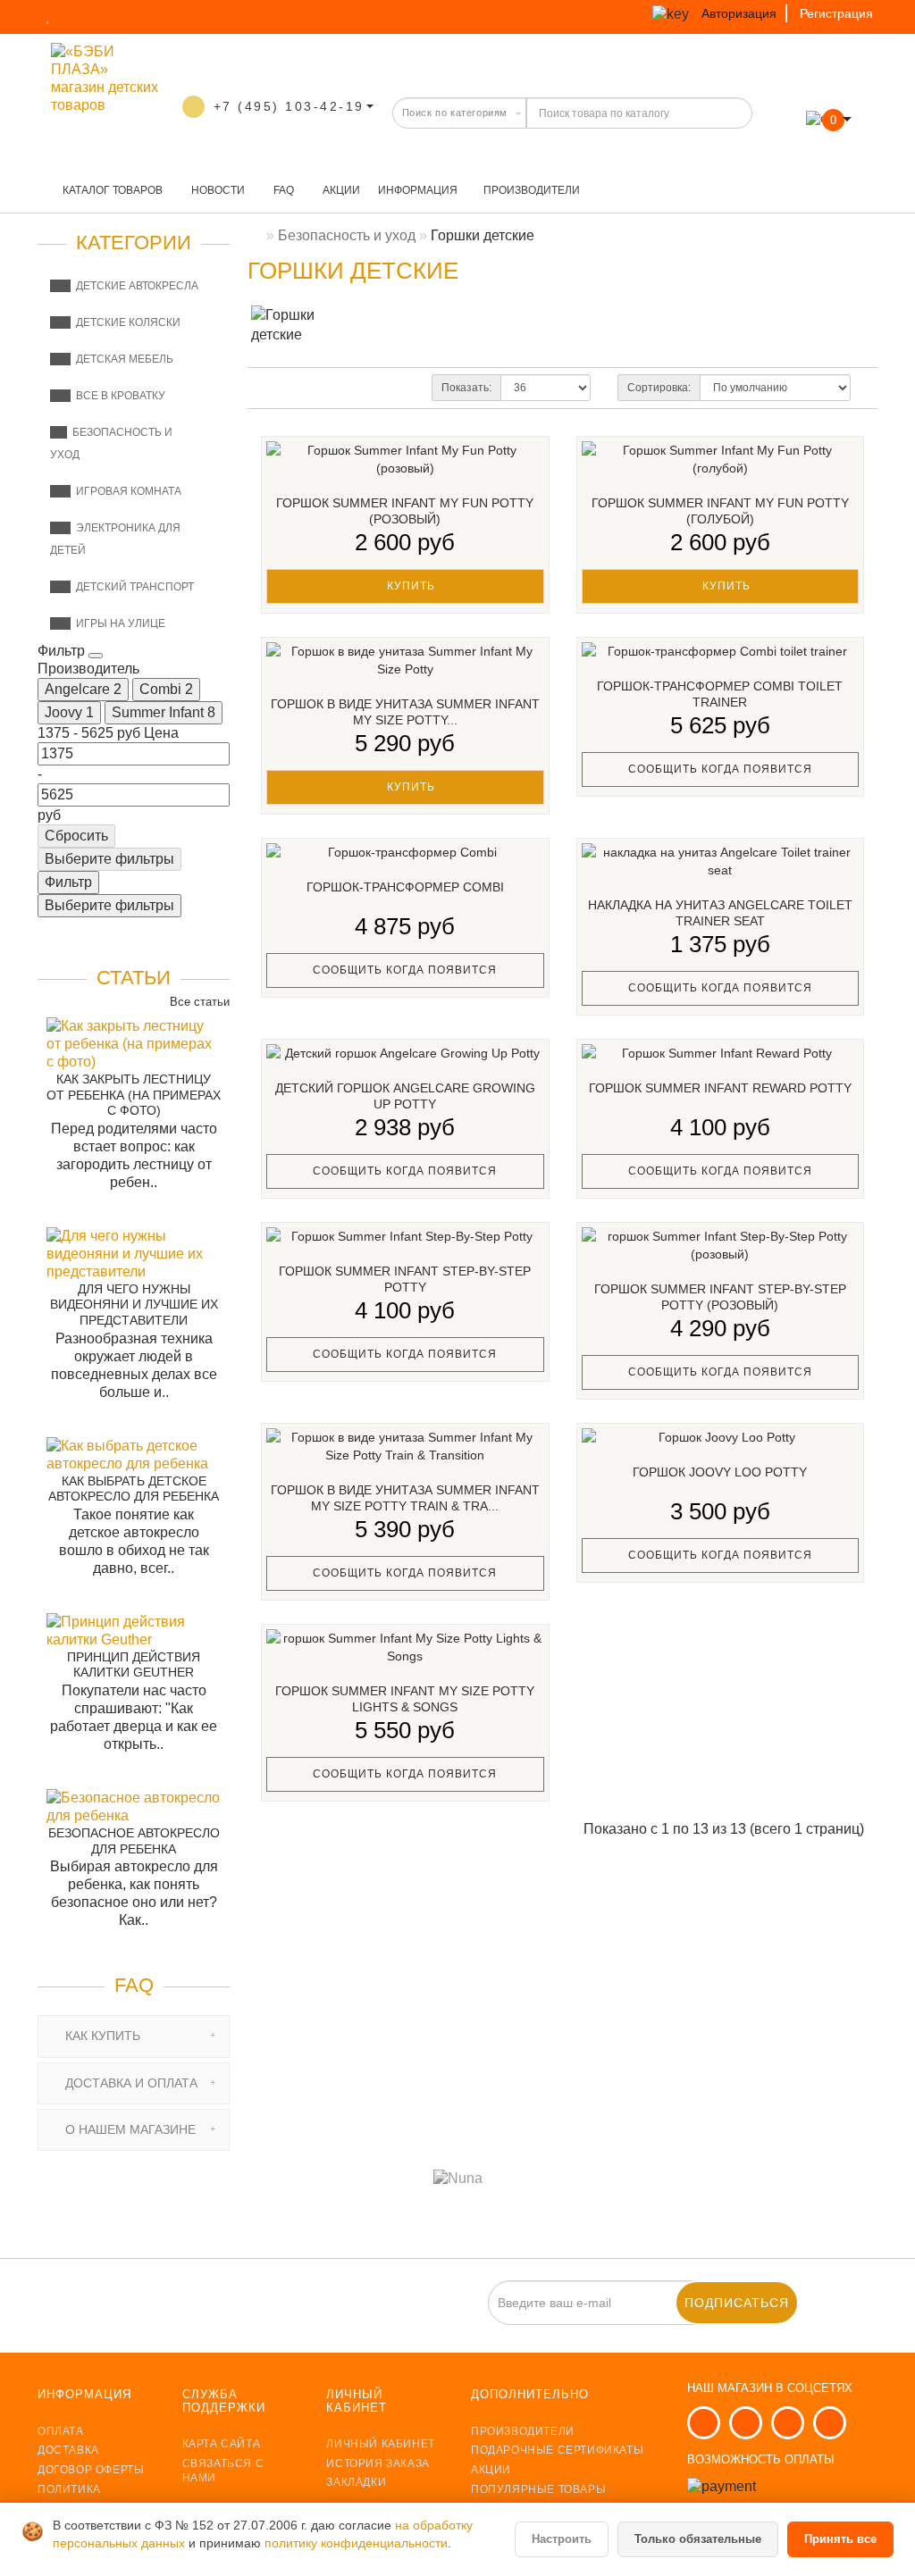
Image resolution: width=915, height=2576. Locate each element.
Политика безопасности (86, 2497)
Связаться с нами (223, 2471)
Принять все (840, 2539)
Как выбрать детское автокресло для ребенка (134, 1489)
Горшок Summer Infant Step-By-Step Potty (405, 1279)
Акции (340, 190)
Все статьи (198, 1002)
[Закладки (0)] (50, 16)
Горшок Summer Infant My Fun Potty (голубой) (720, 511)
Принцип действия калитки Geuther (134, 1665)
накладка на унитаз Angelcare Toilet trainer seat (720, 913)
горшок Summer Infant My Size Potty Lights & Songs (405, 1699)
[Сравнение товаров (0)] (83, 16)
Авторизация (739, 13)
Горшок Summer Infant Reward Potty (720, 1088)
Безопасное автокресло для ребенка (134, 1841)
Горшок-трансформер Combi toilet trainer (720, 694)
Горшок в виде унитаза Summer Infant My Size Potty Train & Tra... (405, 1498)
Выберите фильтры (109, 859)
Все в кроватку (118, 396)
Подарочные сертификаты (557, 2450)
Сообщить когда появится (720, 769)
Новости (217, 190)
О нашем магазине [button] (129, 2129)
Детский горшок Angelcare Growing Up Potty (405, 1096)
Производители (532, 190)
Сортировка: (659, 388)
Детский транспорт (132, 587)
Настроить (562, 2539)
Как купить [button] (101, 2036)
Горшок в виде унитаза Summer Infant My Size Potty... (405, 712)
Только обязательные (698, 2539)
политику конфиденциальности (356, 2543)
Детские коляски (126, 322)
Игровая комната (126, 491)
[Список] (277, 389)
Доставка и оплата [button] (130, 2083)
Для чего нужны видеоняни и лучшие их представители (134, 1305)
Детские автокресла (134, 286)
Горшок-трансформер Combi (405, 887)
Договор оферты (91, 2470)
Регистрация (836, 13)
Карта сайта (222, 2444)
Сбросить (76, 836)
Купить (409, 586)
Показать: (466, 388)
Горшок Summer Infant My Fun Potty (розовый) (405, 511)
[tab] (134, 2036)
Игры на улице (118, 623)
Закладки (356, 2482)
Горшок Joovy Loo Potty (720, 1472)
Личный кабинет (380, 2444)
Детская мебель (122, 359)
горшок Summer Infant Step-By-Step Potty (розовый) (720, 1297)
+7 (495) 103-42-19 (289, 106)
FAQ (282, 190)
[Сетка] (307, 389)
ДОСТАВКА (68, 2450)
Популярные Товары (538, 2489)
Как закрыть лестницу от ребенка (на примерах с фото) (134, 1095)
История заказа (378, 2463)
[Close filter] (96, 656)
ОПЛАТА (61, 2431)
